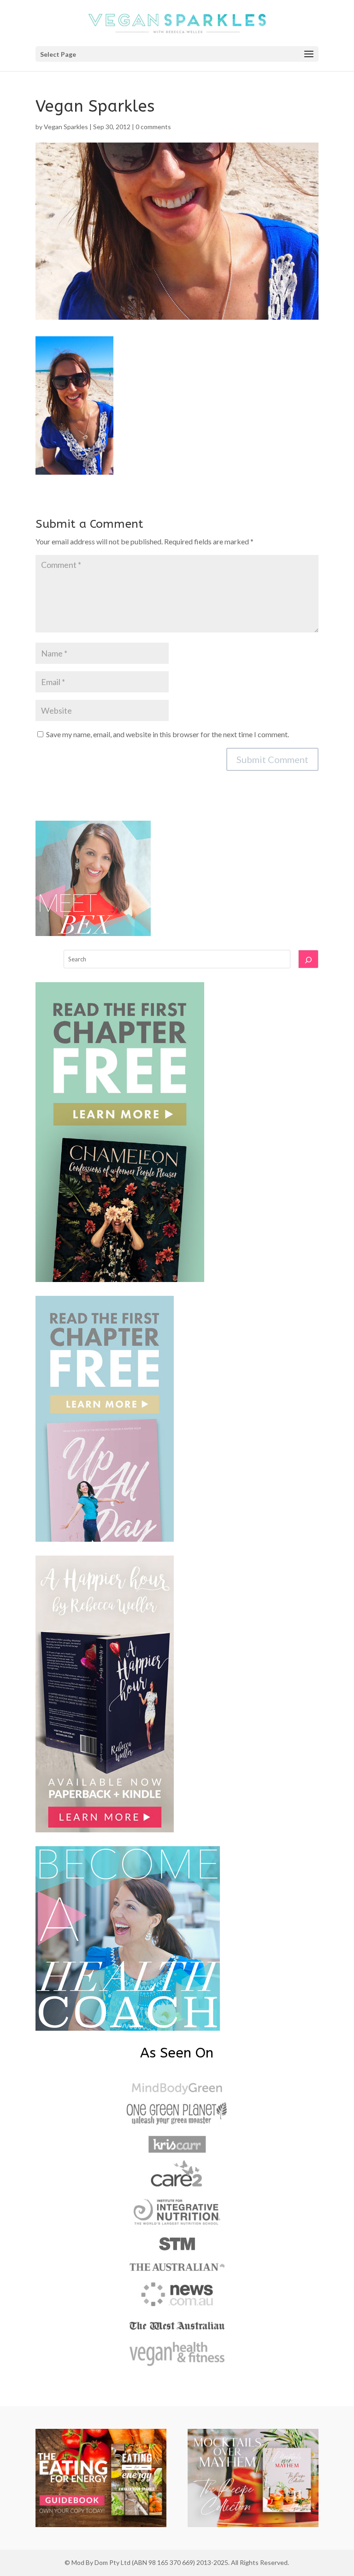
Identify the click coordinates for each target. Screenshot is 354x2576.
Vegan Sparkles (66, 127)
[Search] (308, 959)
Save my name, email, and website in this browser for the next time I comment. (168, 734)
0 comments (153, 127)
